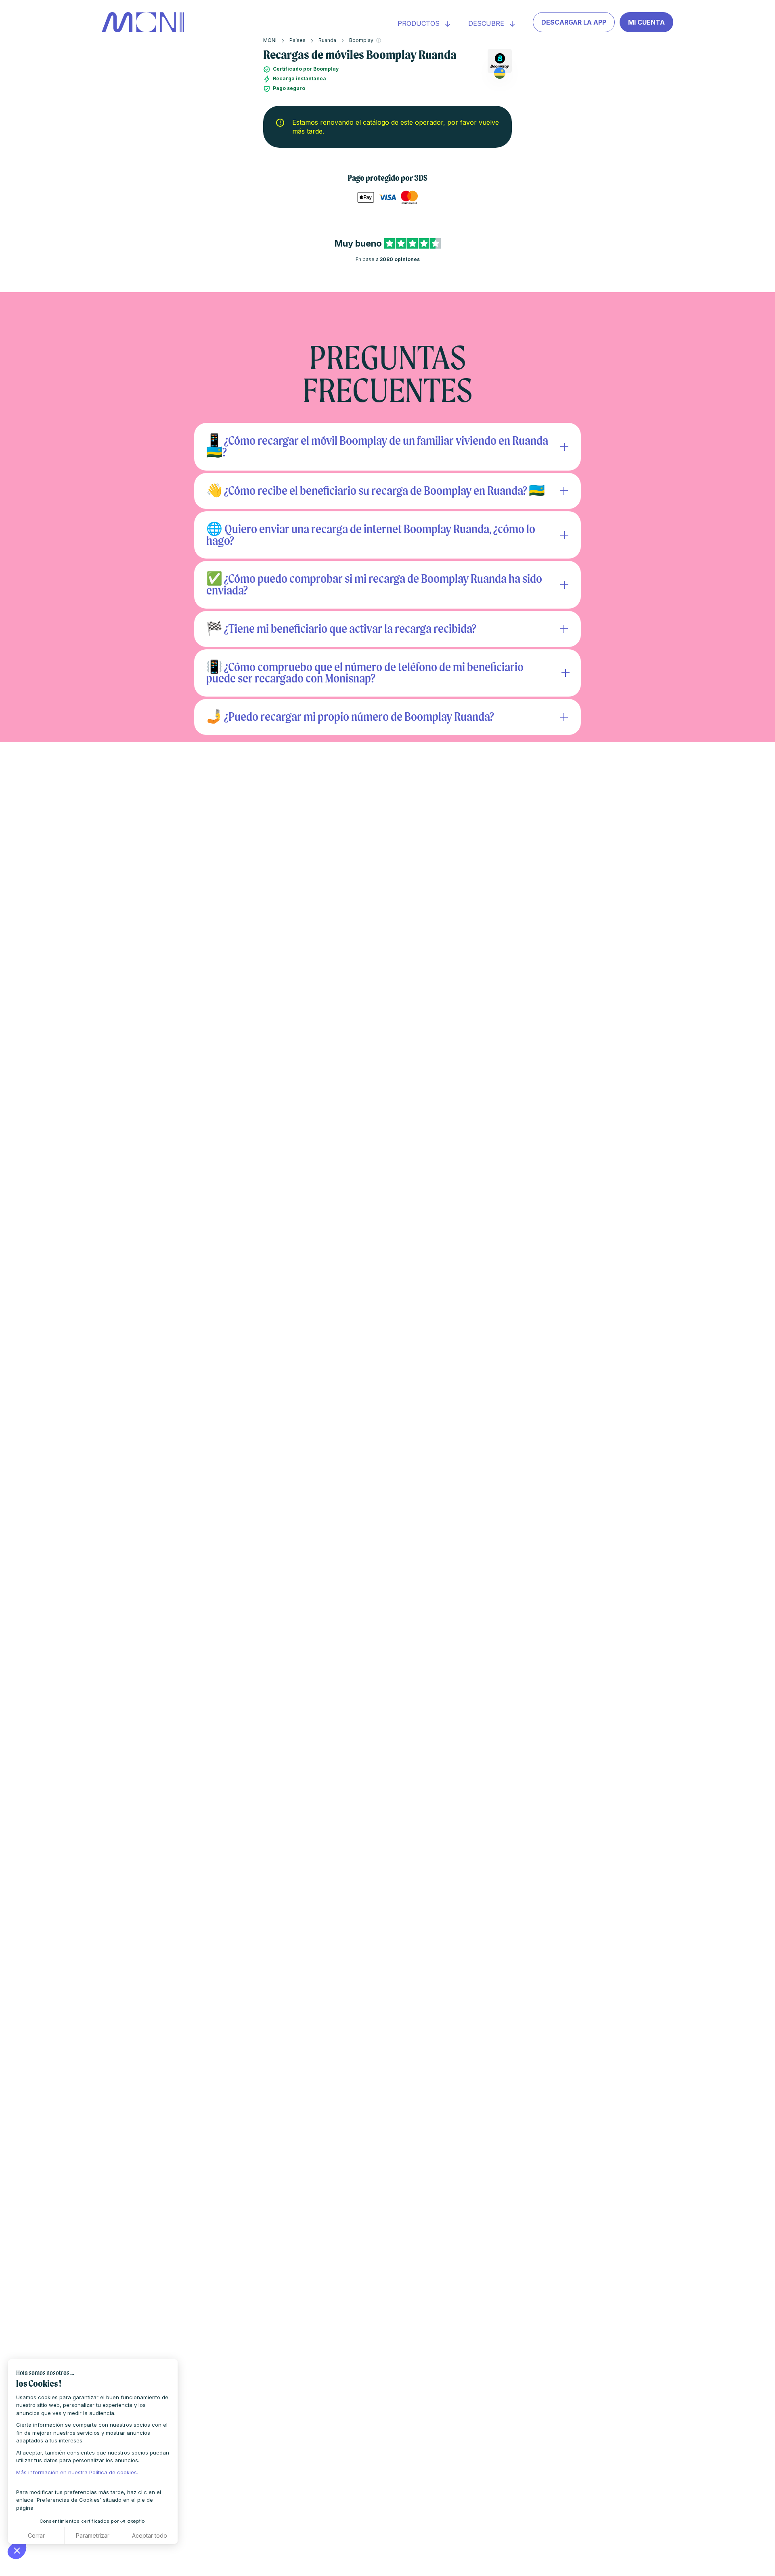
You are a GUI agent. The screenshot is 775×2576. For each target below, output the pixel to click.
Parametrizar (93, 2535)
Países (297, 40)
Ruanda (327, 40)
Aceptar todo (150, 2535)
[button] (17, 2550)
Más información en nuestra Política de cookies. (77, 2472)
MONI (270, 40)
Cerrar (36, 2535)
